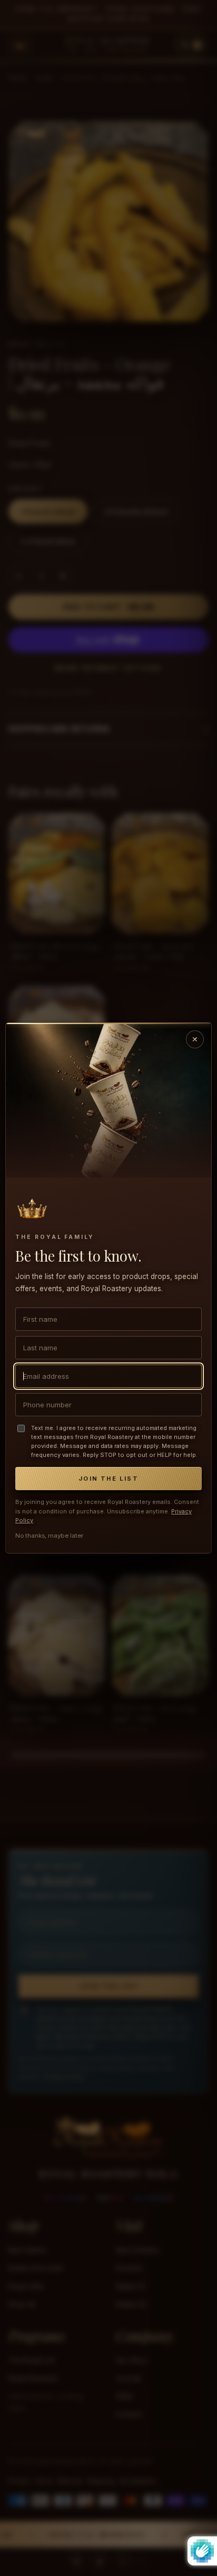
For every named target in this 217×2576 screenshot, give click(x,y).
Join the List (108, 1479)
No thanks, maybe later (49, 1536)
